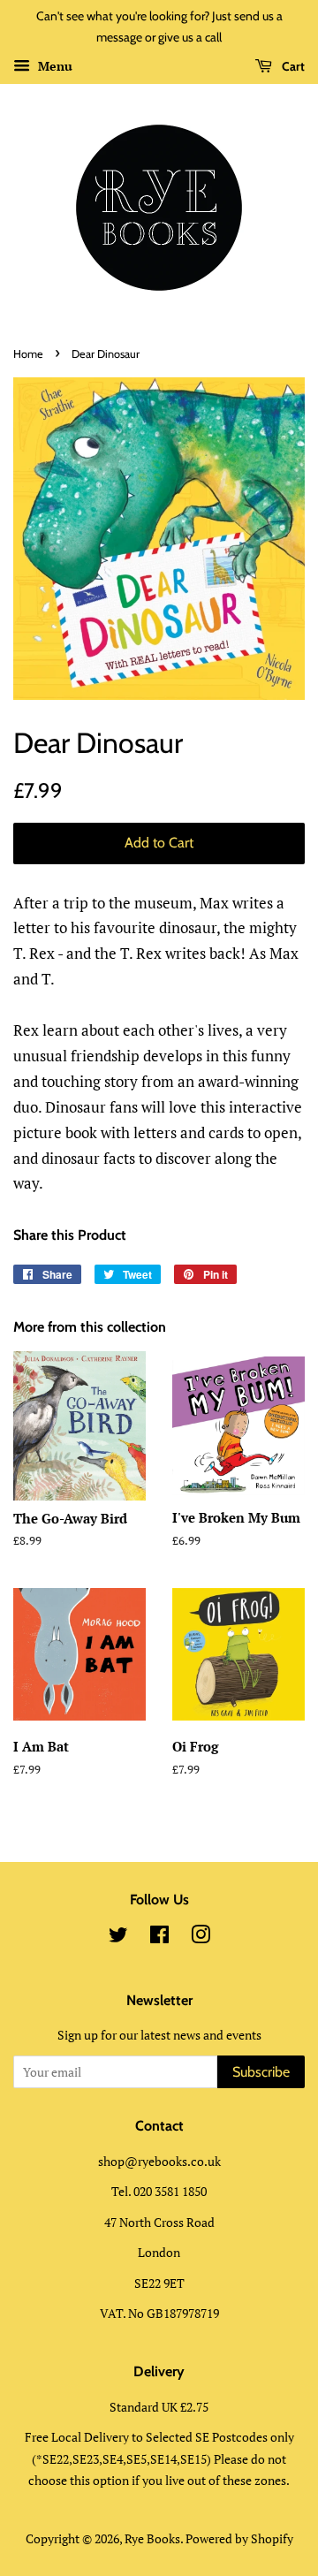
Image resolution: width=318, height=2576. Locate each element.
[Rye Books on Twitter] (118, 1938)
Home (28, 354)
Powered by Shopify (239, 2538)
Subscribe (261, 2072)
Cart (292, 66)
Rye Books (152, 2538)
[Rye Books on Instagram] (201, 1938)
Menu (53, 66)
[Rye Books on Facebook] (159, 1938)
